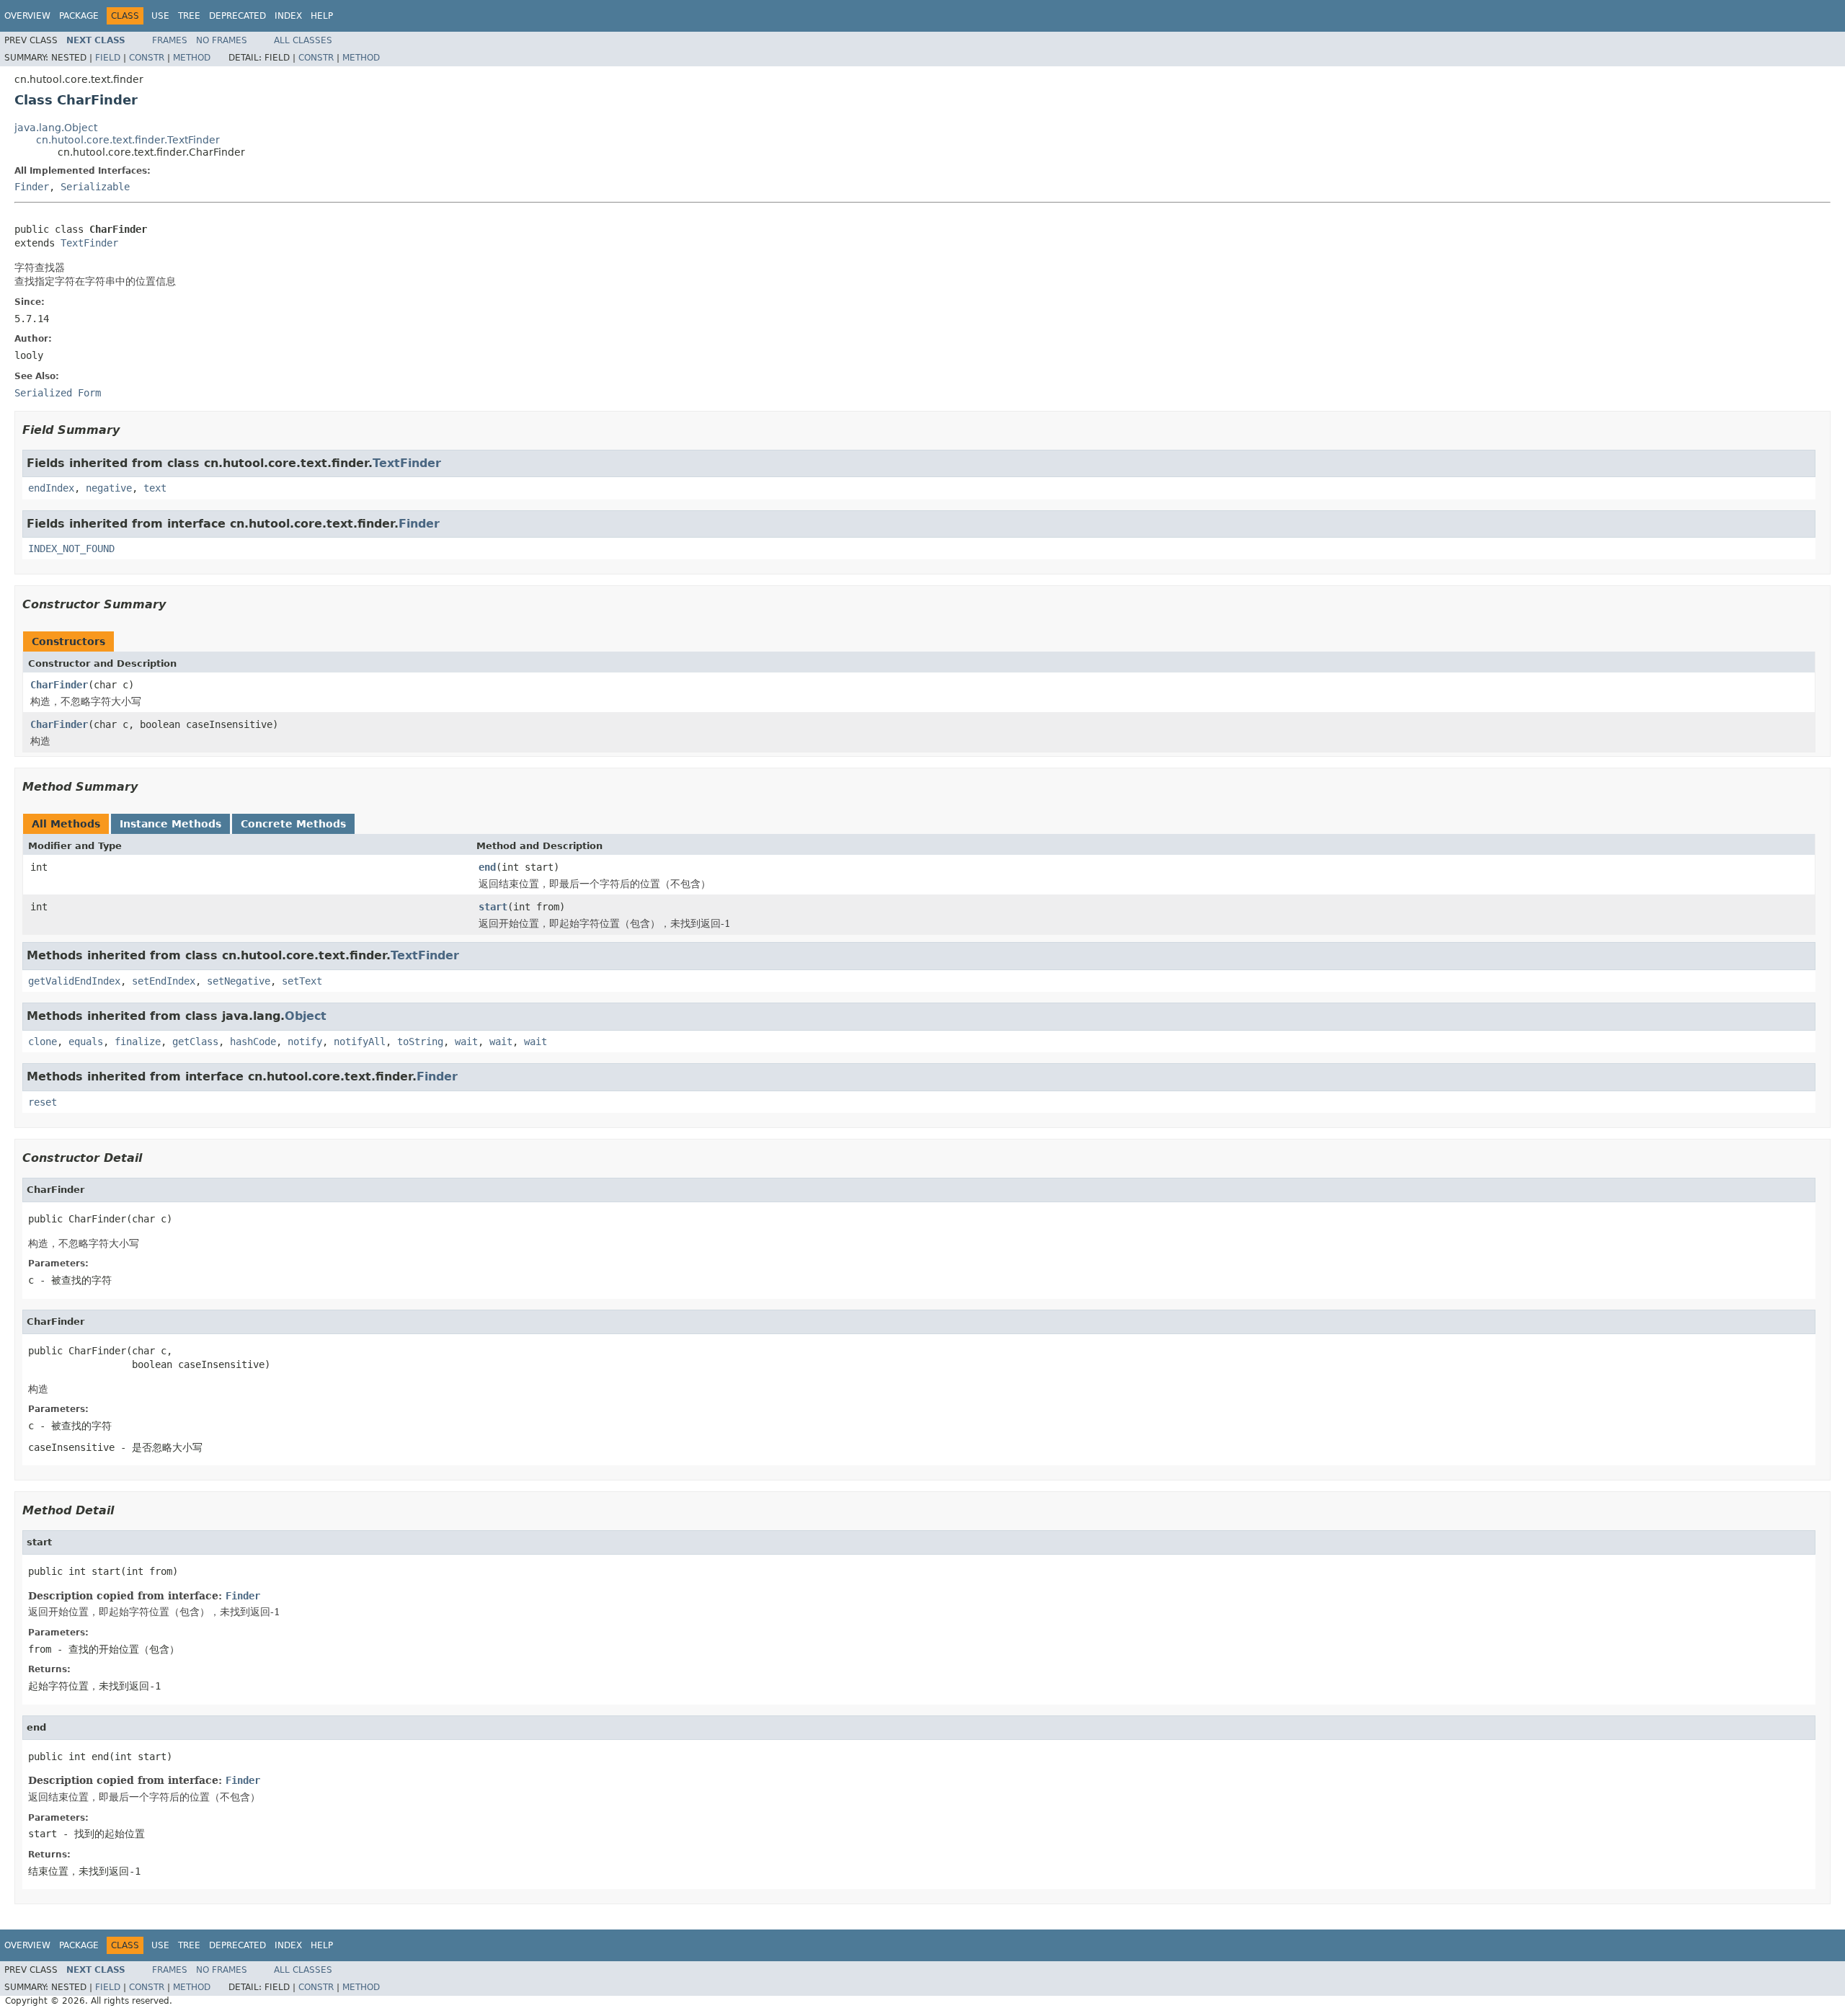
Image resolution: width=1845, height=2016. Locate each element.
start (493, 907)
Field (108, 58)
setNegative (239, 981)
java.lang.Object (56, 128)
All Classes (303, 40)
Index (288, 16)
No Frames (222, 40)
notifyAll (360, 1042)
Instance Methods (170, 824)
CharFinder (59, 685)
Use (160, 16)
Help (322, 16)
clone (43, 1042)
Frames (170, 40)
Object (306, 1016)
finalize (138, 1042)
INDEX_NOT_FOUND (71, 549)
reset (43, 1102)
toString (420, 1042)
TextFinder (89, 243)
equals (86, 1042)
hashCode (253, 1042)
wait (466, 1042)
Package (79, 16)
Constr (147, 58)
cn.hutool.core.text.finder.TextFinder (128, 140)
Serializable (95, 187)
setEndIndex (164, 981)
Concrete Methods (293, 824)
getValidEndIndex (74, 981)
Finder (32, 187)
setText (302, 981)
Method (192, 58)
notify (305, 1042)
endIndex (51, 488)
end (487, 867)
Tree (189, 16)
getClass (195, 1042)
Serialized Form (58, 393)
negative (109, 488)
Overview (27, 16)
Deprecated (237, 16)
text (155, 488)
